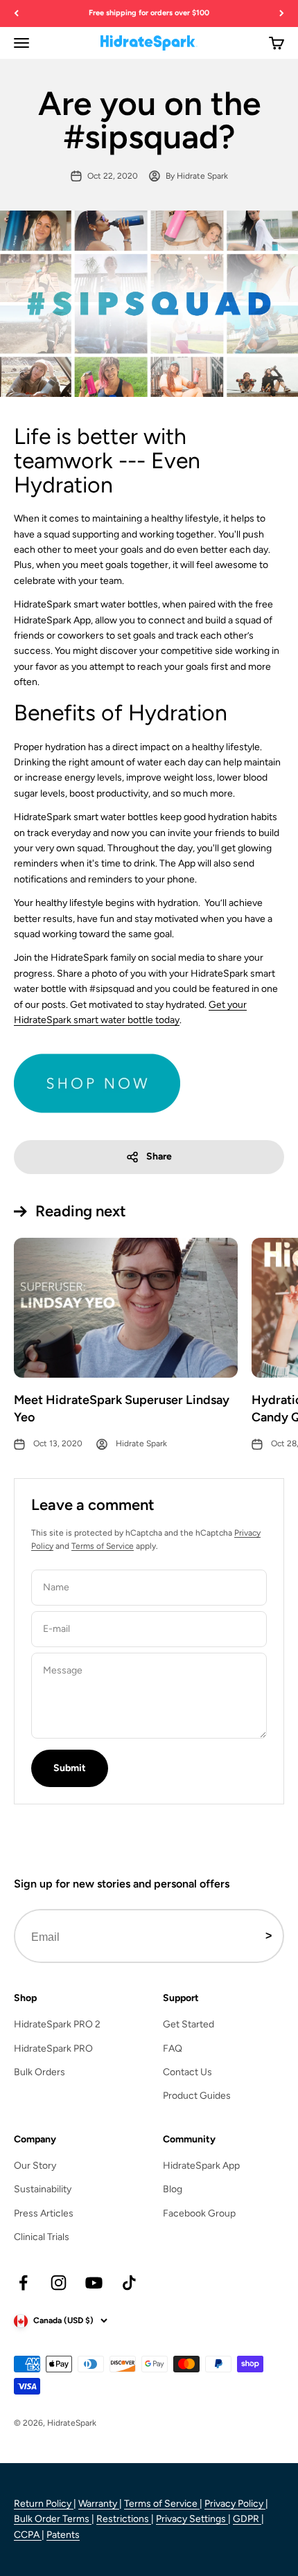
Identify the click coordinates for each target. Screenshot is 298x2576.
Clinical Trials (42, 2237)
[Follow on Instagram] (59, 2283)
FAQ (173, 2049)
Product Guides (197, 2096)
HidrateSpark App (201, 2166)
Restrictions (124, 2519)
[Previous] (16, 14)
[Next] (282, 14)
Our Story (35, 2166)
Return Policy (44, 2504)
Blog (173, 2189)
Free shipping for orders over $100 (149, 13)
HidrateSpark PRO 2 (57, 2024)
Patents (63, 2535)
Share (159, 1156)
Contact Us (187, 2072)
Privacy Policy (235, 2504)
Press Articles (44, 2213)
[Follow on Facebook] (23, 2283)
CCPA (28, 2535)
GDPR (247, 2519)
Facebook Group (199, 2213)
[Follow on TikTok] (129, 2283)
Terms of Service (103, 1546)
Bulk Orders (40, 2072)
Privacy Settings (192, 2519)
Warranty (99, 2504)
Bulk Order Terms (53, 2519)
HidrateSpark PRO (53, 2049)
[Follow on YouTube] (94, 2283)
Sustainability (43, 2189)
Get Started (189, 2024)
